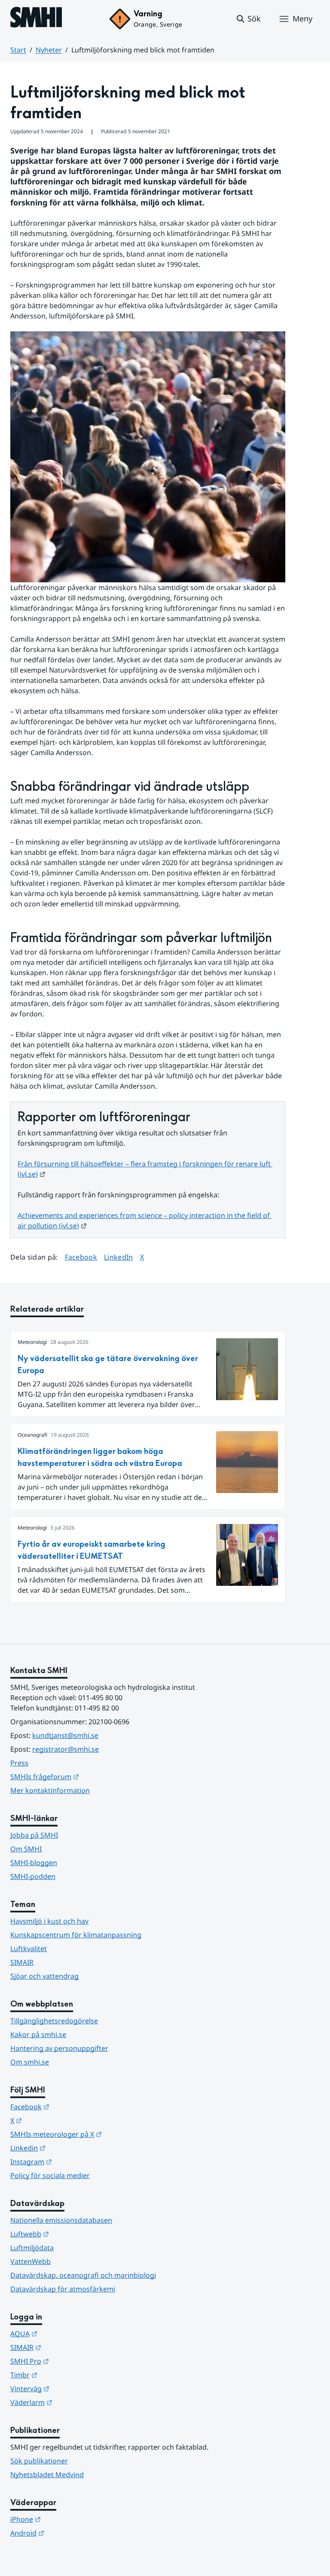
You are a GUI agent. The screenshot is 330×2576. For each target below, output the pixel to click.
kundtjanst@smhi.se (65, 1735)
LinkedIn (119, 1257)
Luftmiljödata (32, 2248)
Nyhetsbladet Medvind (47, 2475)
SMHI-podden (33, 1876)
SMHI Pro (72, 2361)
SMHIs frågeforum (87, 1776)
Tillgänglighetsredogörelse (54, 2021)
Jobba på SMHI (34, 1835)
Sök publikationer (39, 2461)
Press (19, 1763)
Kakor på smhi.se (38, 2034)
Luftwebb (72, 2234)
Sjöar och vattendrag (44, 1976)
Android (69, 2533)
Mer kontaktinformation (50, 1790)
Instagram (73, 2161)
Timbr (66, 2375)
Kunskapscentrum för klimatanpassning (76, 1935)
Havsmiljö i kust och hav (49, 1921)
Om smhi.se (30, 2062)
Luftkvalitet (29, 1949)
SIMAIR (22, 1962)
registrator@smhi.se (66, 1749)
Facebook (81, 1257)
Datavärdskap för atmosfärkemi (63, 2289)
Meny (302, 18)
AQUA (66, 2333)
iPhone (68, 2519)
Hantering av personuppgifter (59, 2048)
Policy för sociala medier (50, 2175)
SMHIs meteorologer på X (98, 2134)
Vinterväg (72, 2388)
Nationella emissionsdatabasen (61, 2220)
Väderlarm (73, 2402)
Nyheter (49, 50)
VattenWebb (31, 2261)
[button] (248, 19)
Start (18, 50)
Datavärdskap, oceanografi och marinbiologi (83, 2275)
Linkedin (70, 2148)
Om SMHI (26, 1849)
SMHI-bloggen (34, 1863)
